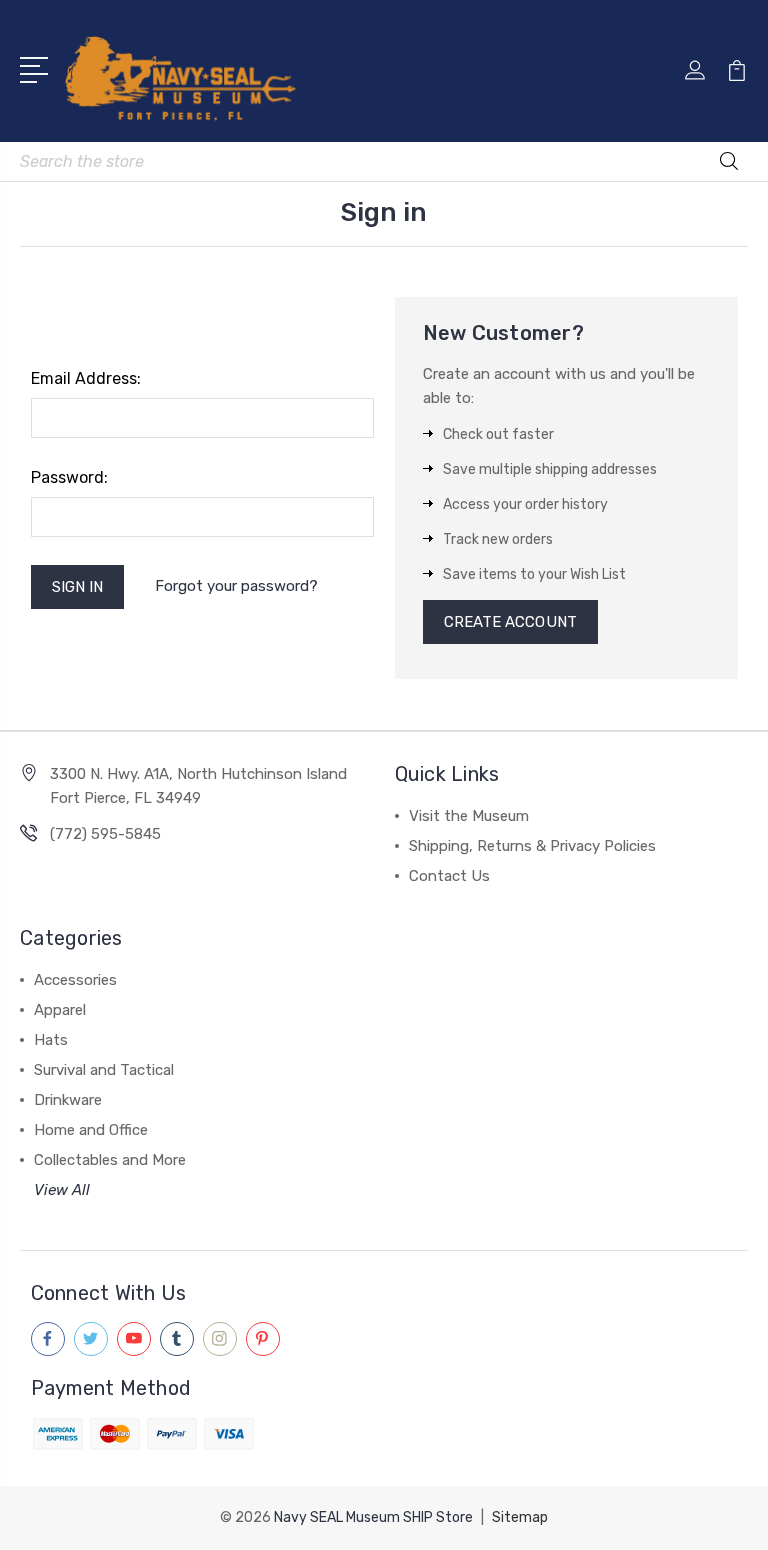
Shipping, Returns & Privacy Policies (532, 846)
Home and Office (91, 1130)
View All (62, 1190)
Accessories (75, 980)
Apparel (60, 1010)
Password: (69, 477)
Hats (51, 1040)
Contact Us (449, 876)
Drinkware (68, 1100)
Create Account (510, 622)
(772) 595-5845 (105, 834)
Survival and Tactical (104, 1070)
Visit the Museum (469, 816)
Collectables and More (110, 1160)
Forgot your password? (236, 586)
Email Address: (86, 378)
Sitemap (520, 1517)
